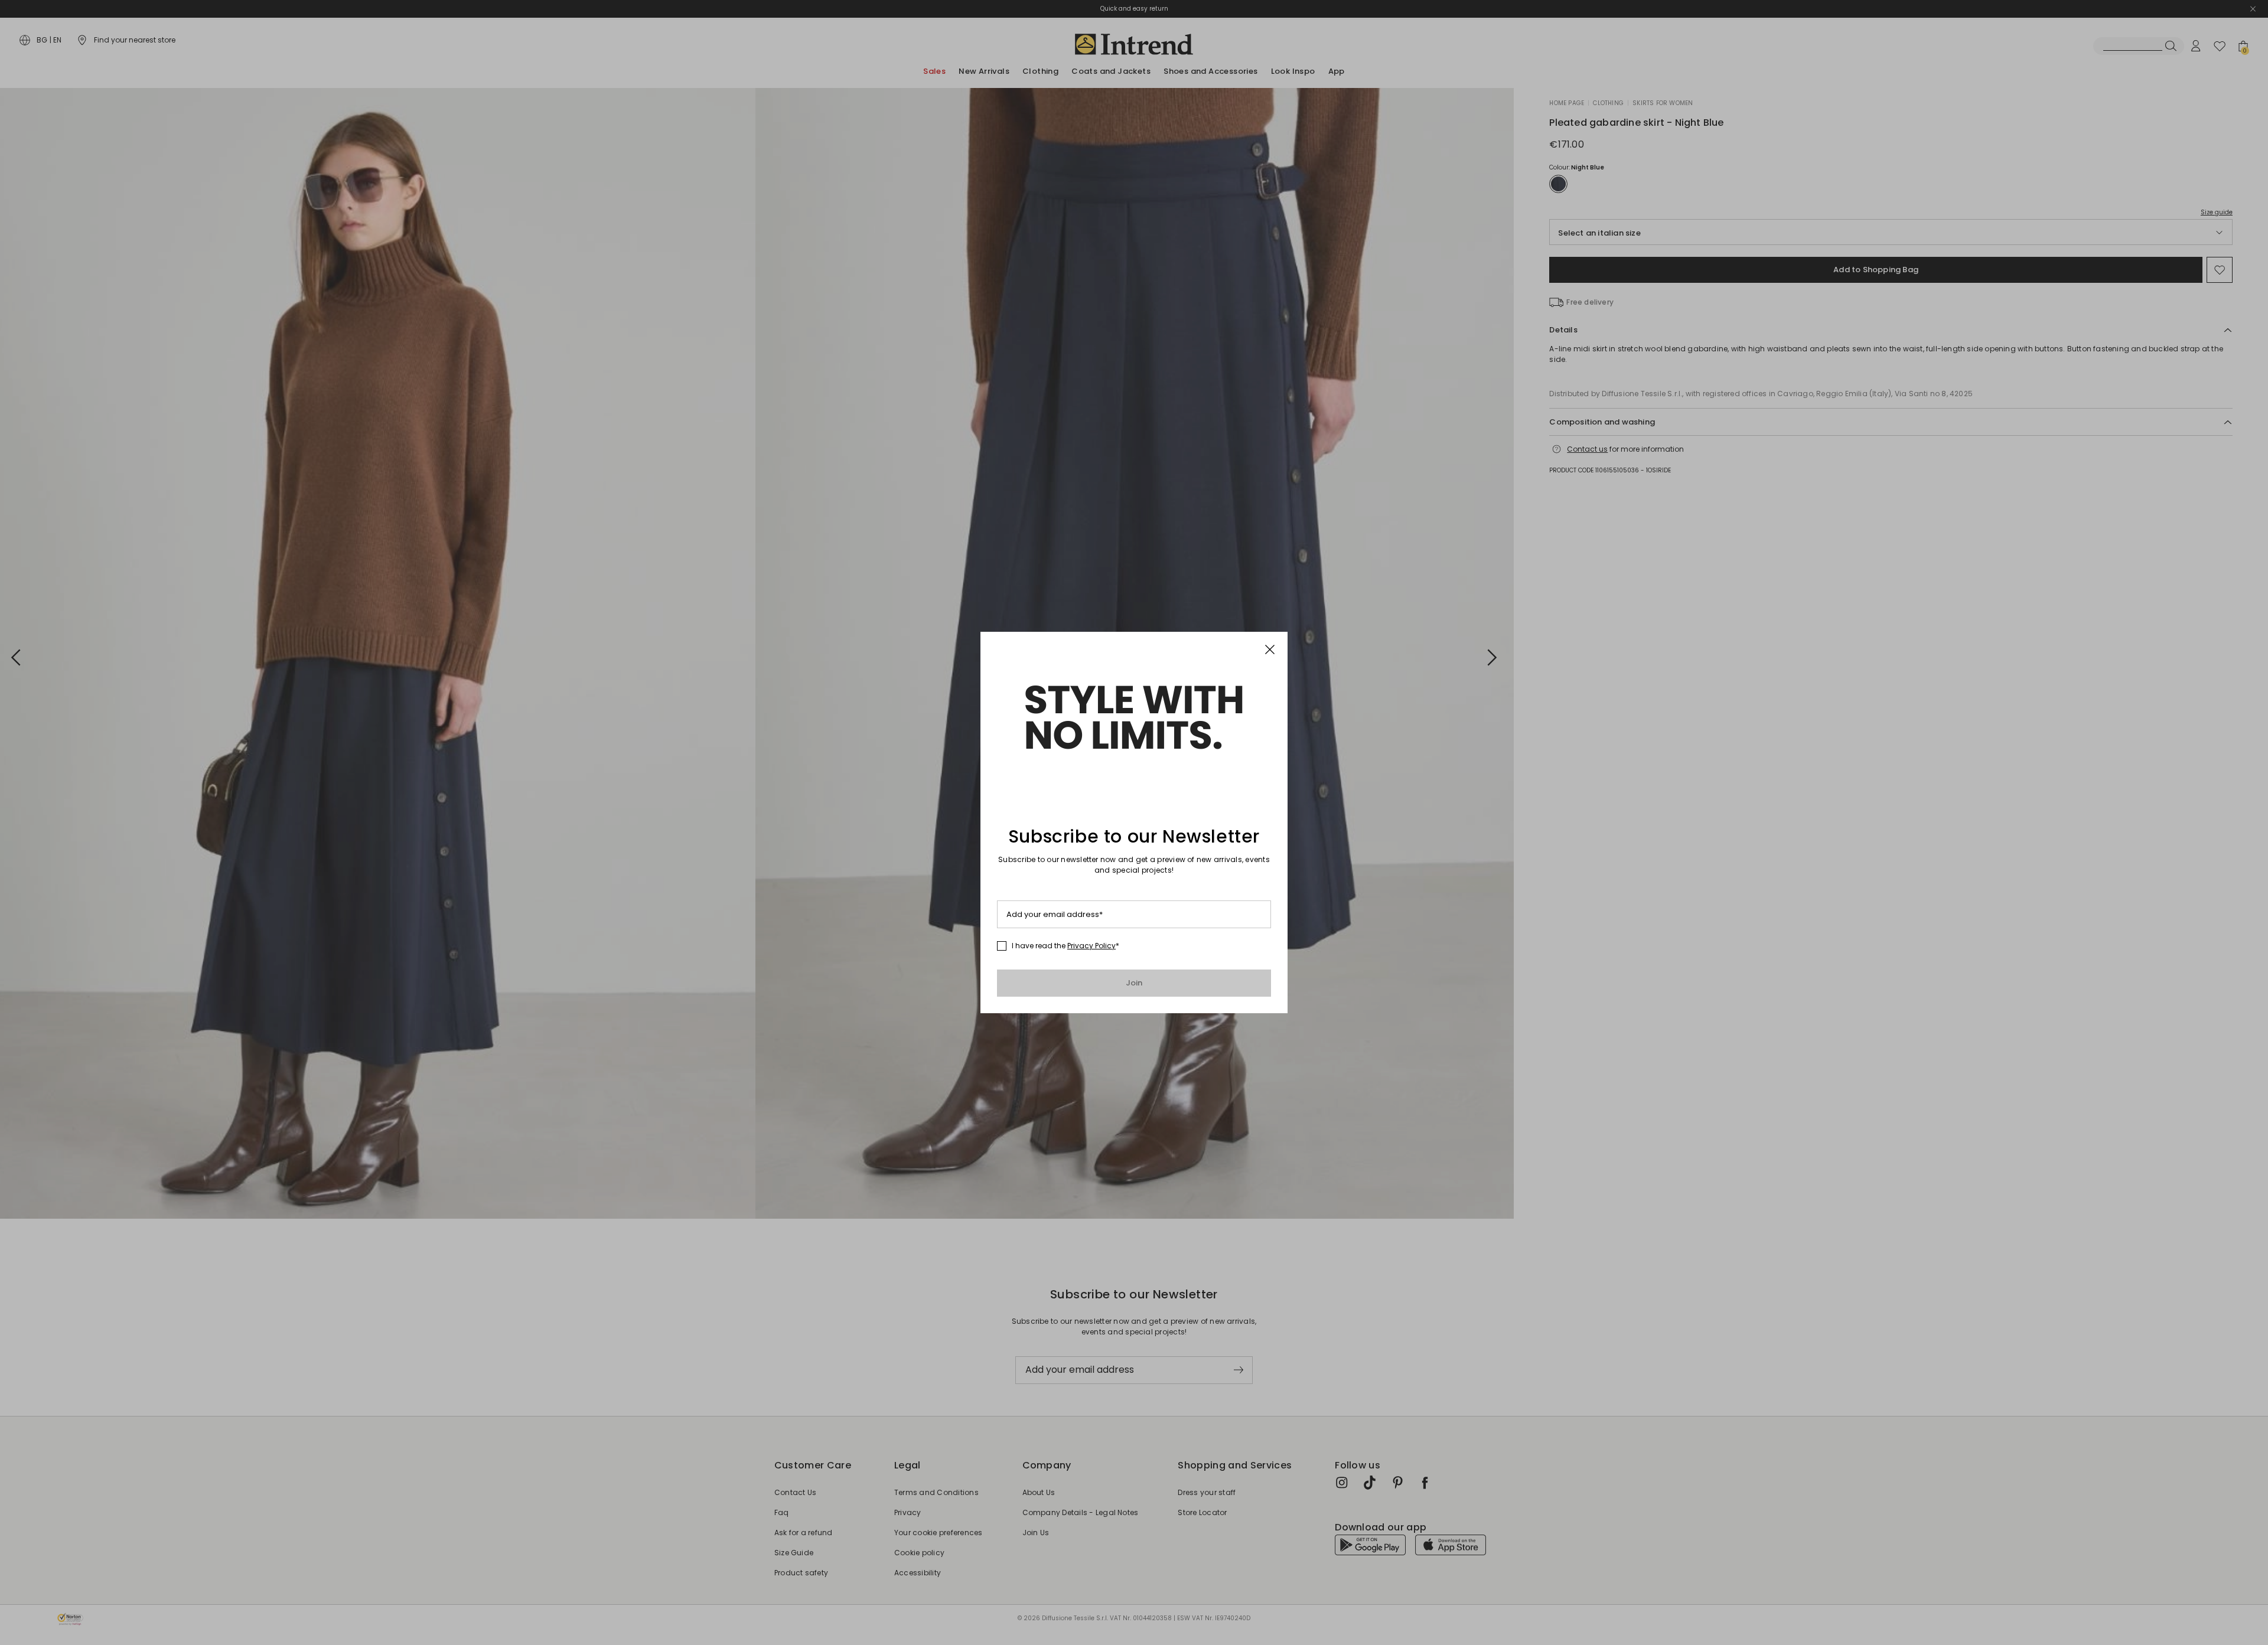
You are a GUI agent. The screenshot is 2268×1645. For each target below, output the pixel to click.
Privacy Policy (1091, 946)
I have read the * (1065, 946)
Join (1134, 983)
